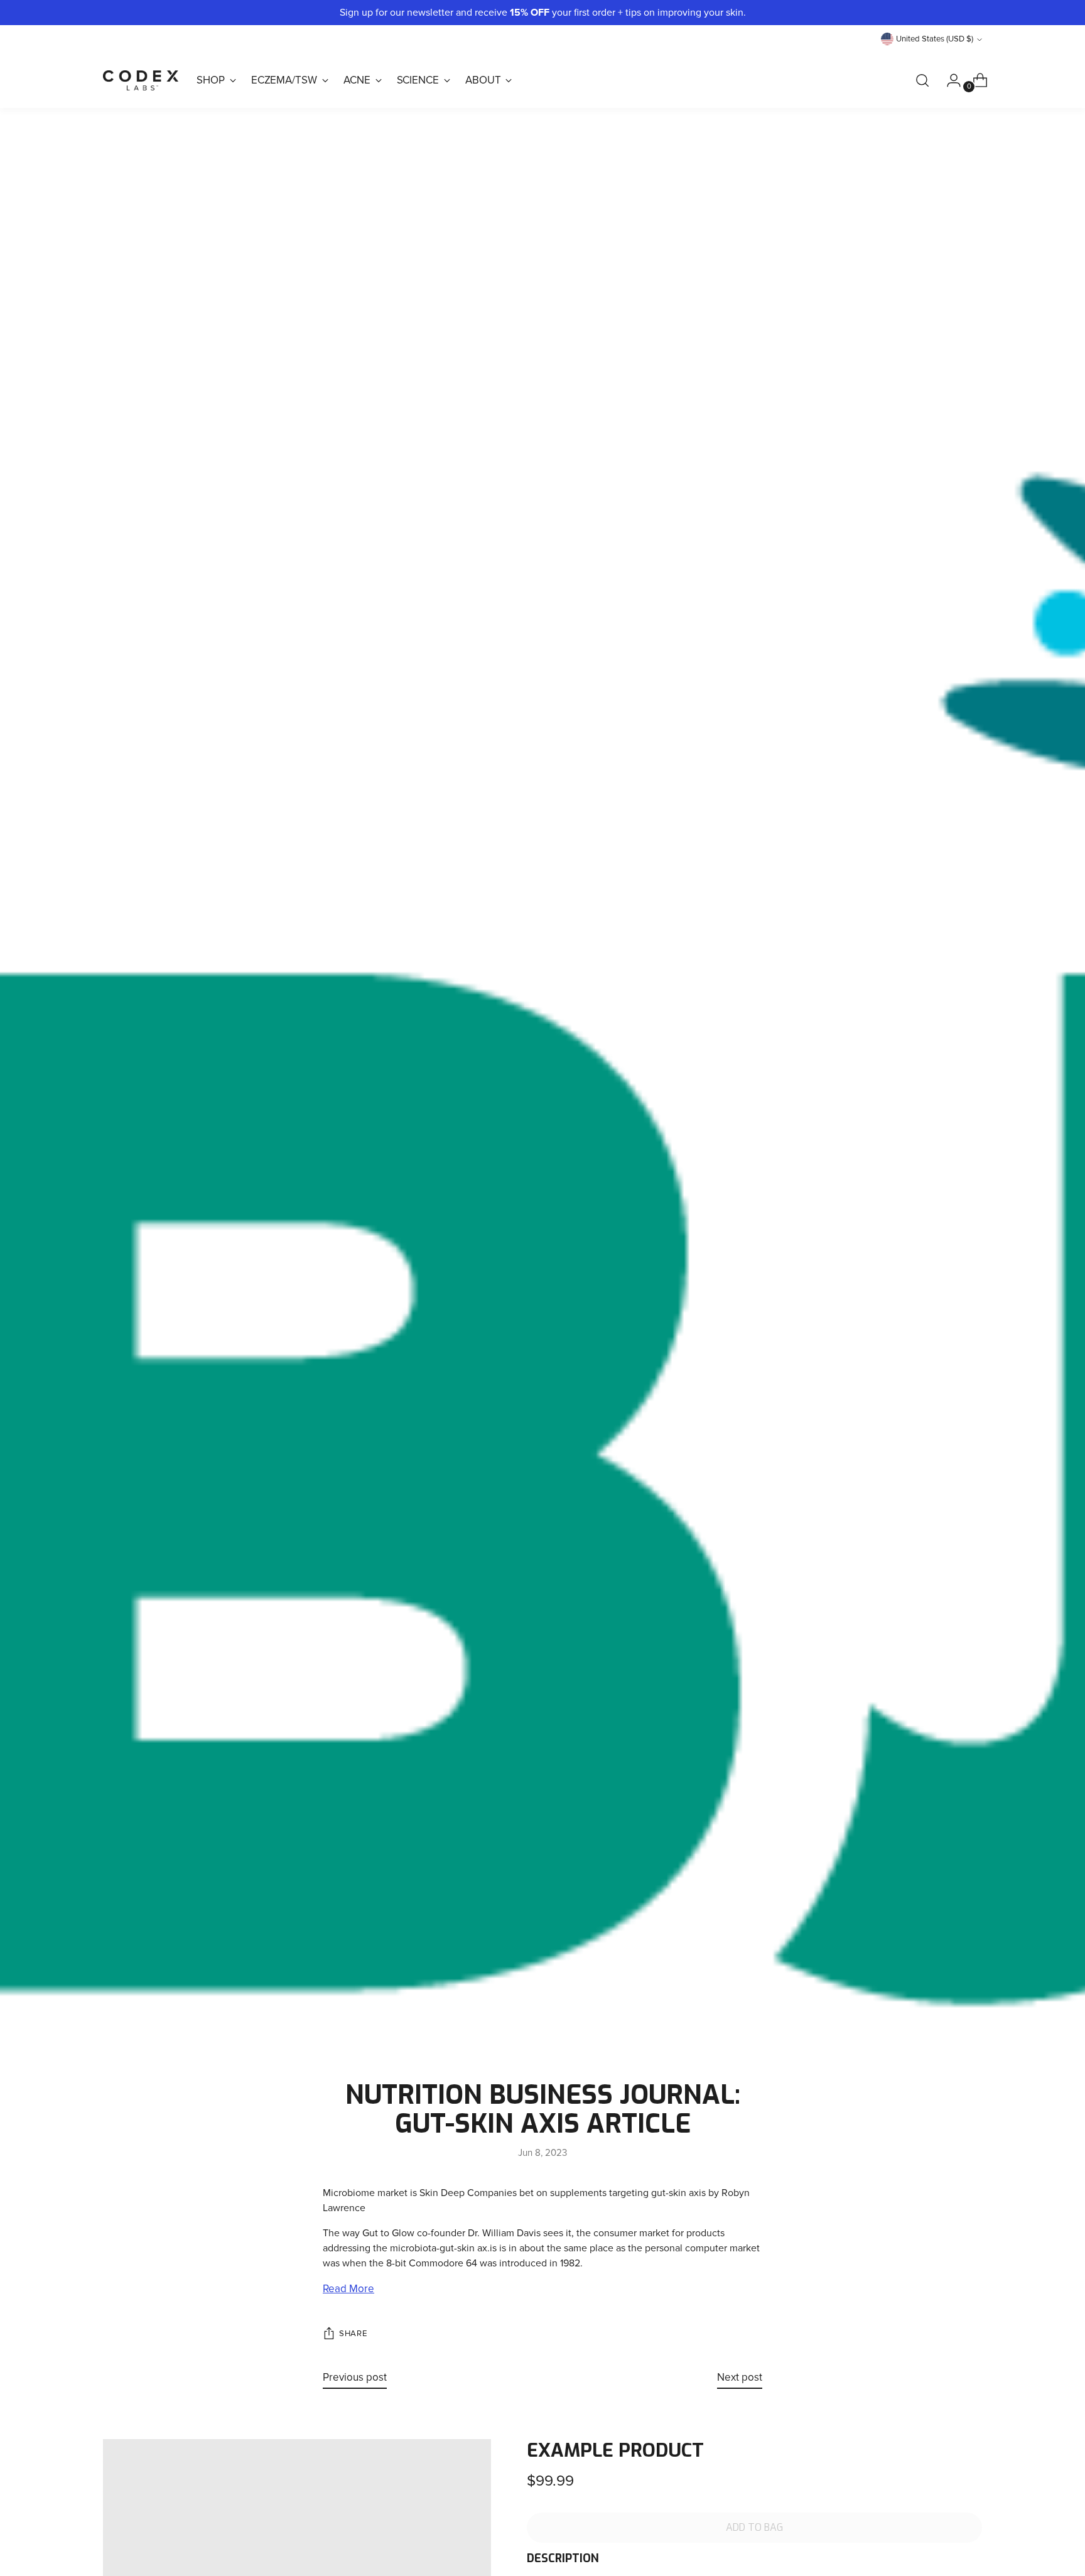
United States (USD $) (935, 39)
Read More (348, 2289)
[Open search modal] (922, 80)
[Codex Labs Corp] (141, 80)
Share (353, 2334)
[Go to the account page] (949, 80)
